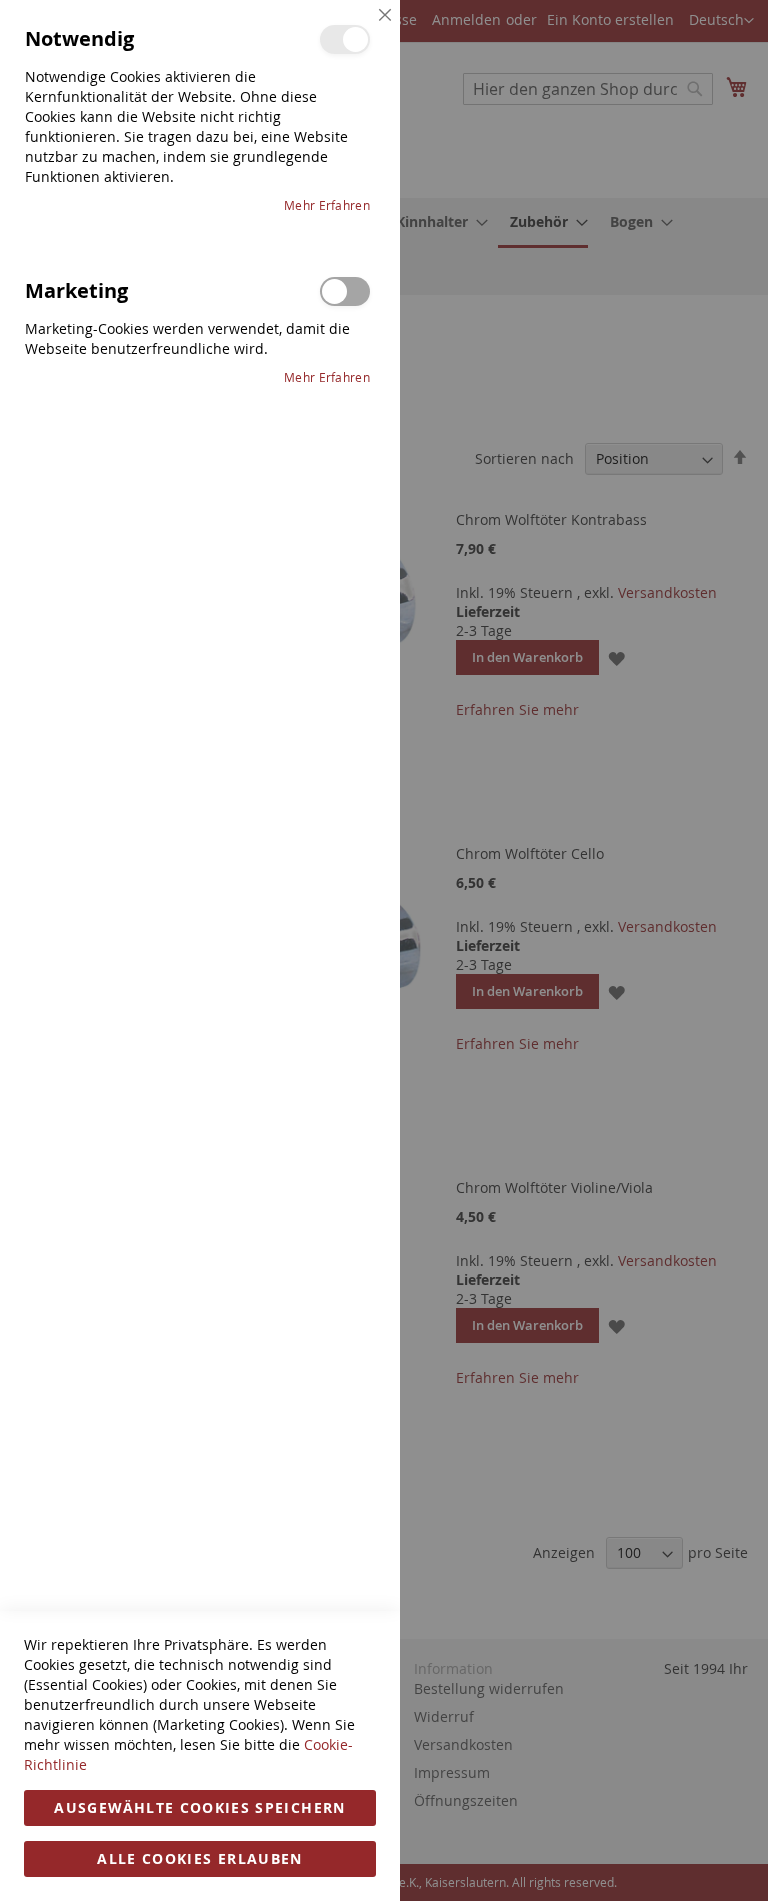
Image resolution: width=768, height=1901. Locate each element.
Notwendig (345, 39)
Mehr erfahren (327, 205)
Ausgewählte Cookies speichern (199, 1807)
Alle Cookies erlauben (199, 1858)
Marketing (345, 291)
